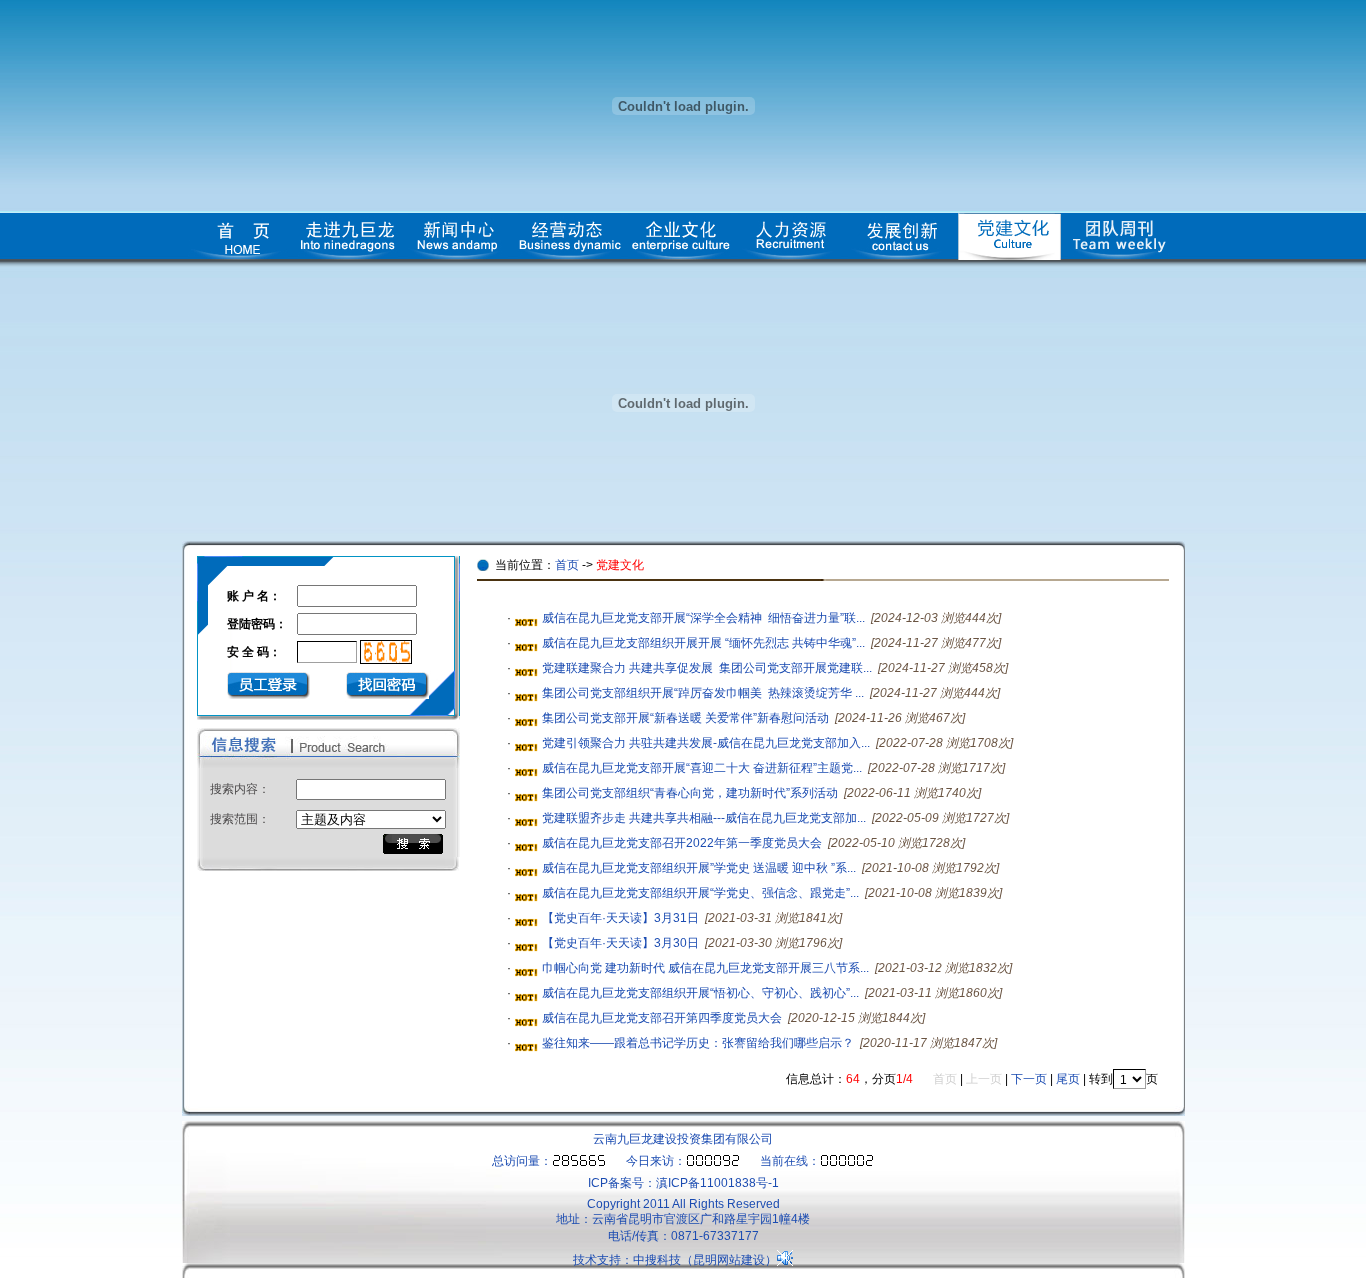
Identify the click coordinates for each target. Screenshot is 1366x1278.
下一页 (1029, 1079)
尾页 (1068, 1079)
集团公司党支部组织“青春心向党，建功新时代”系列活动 (690, 793)
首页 (567, 565)
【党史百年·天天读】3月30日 (620, 943)
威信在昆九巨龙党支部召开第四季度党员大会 (662, 1018)
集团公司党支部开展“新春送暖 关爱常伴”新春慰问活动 (685, 718)
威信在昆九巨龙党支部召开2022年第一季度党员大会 (682, 843)
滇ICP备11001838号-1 (717, 1183)
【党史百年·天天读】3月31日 (620, 918)
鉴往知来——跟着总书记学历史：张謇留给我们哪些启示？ (698, 1043)
